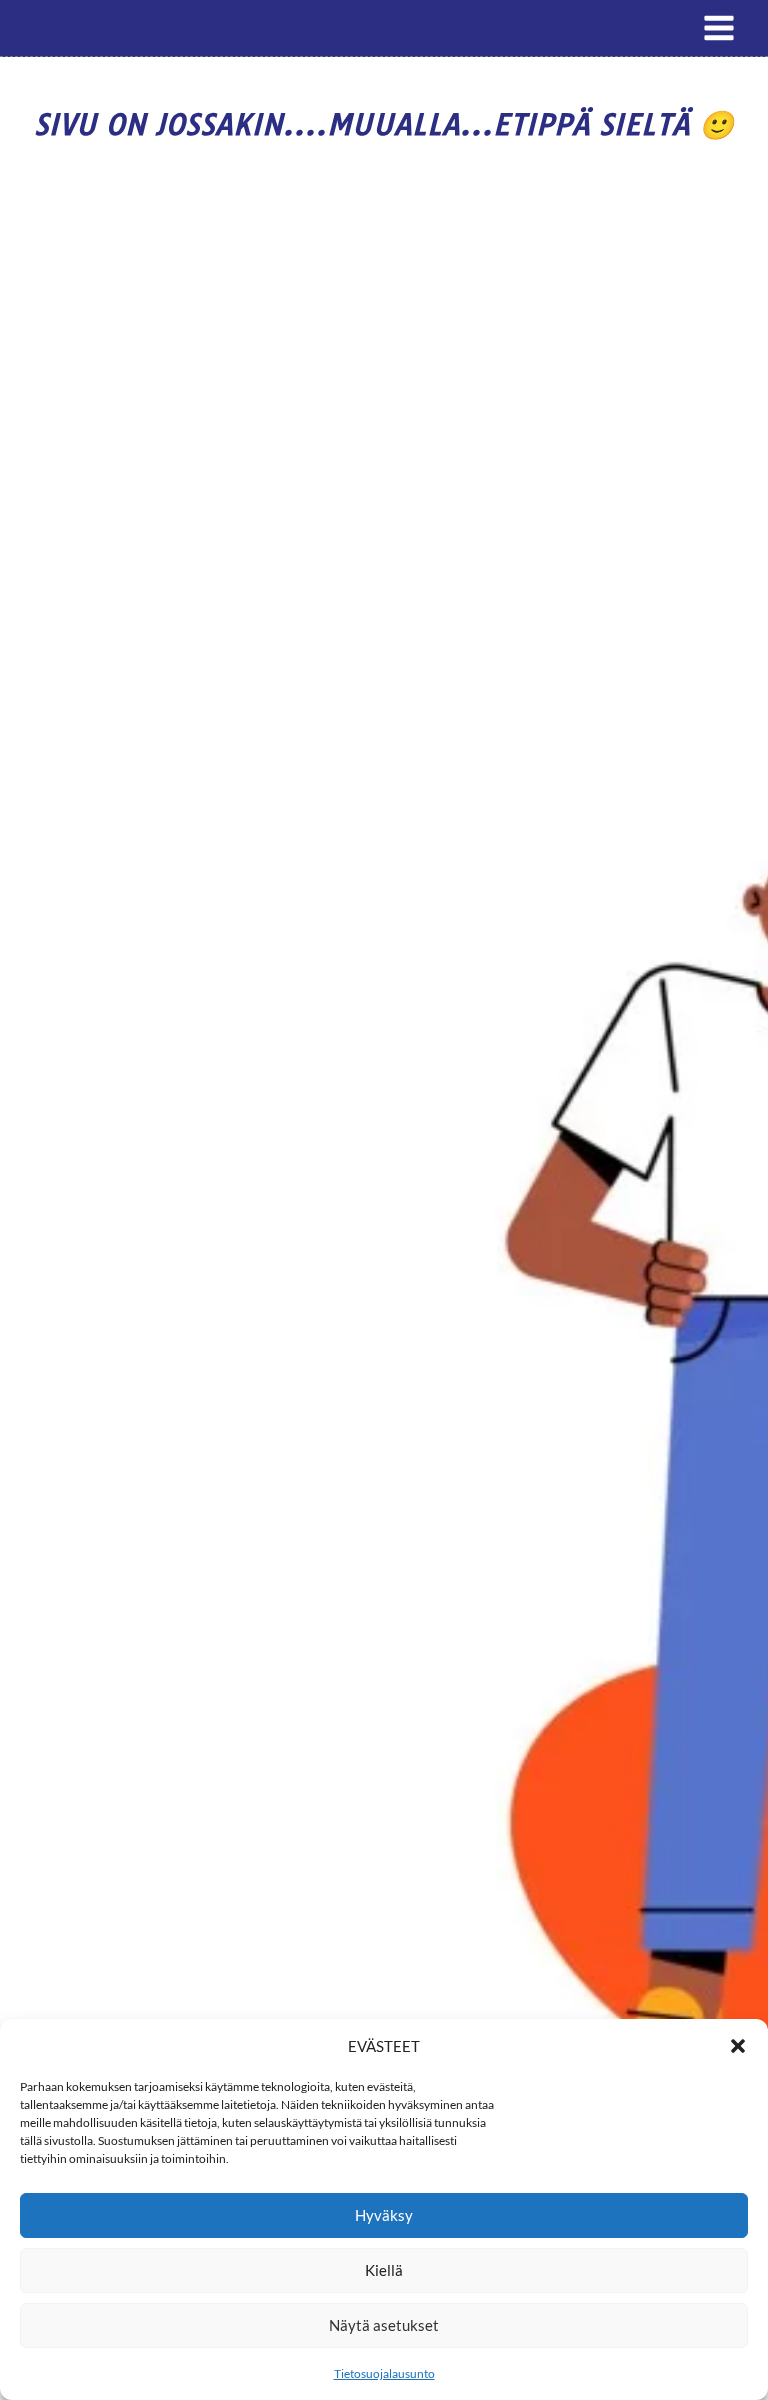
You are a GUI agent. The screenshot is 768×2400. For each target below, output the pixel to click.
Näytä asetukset (384, 2325)
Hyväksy (384, 2215)
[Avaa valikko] (718, 27)
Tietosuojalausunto (384, 2373)
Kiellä (384, 2270)
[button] (738, 2046)
